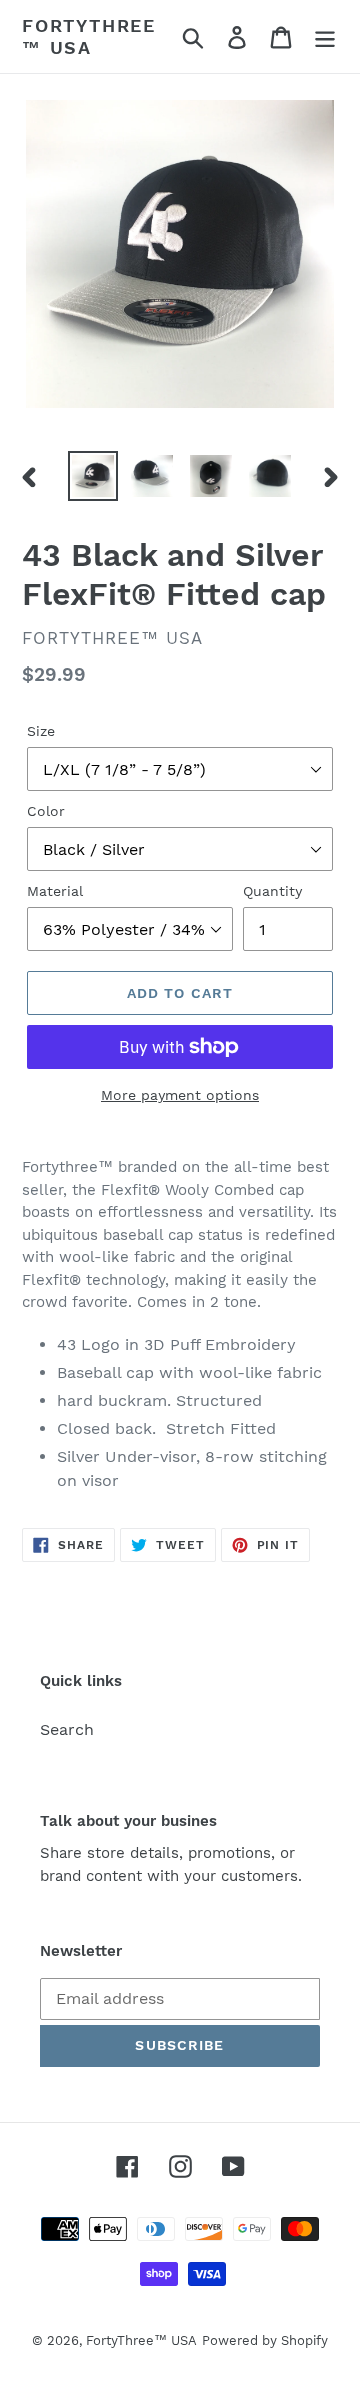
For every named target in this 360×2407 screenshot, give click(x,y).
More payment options (180, 1095)
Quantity (272, 891)
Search (67, 1729)
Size (41, 731)
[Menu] (325, 36)
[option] (92, 476)
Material (55, 891)
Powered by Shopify (265, 2340)
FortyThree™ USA (89, 36)
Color (46, 811)
